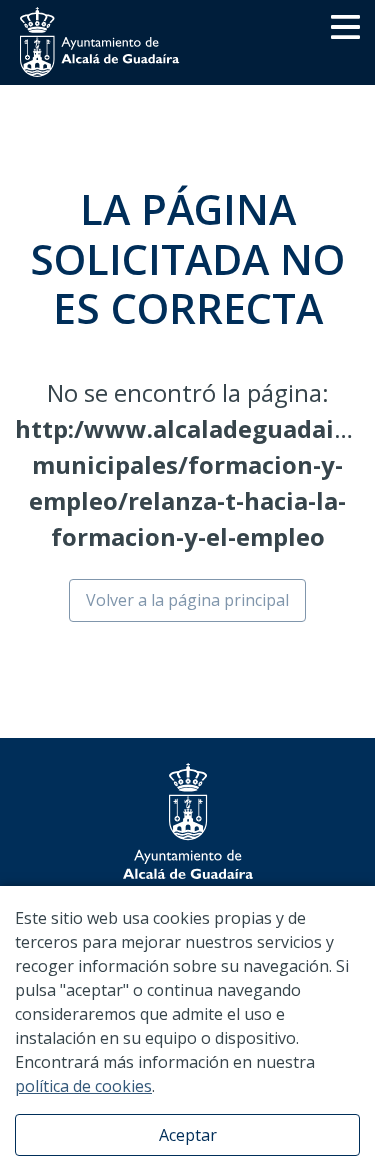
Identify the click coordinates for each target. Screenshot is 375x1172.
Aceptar (188, 1135)
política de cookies (83, 1086)
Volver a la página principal (187, 600)
